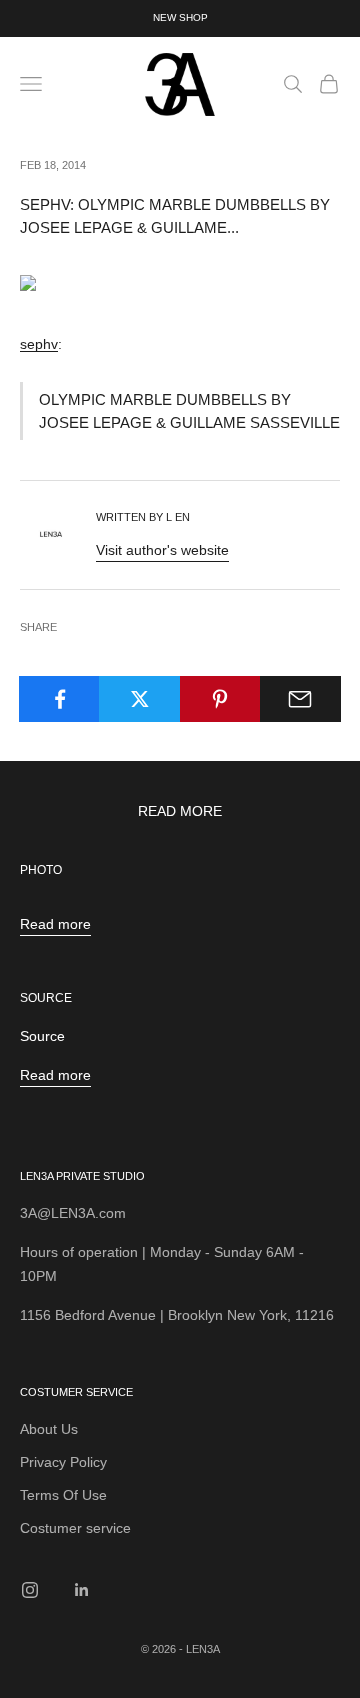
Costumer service (75, 1528)
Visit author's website (162, 550)
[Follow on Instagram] (30, 1590)
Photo (41, 870)
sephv (39, 344)
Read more (55, 924)
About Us (49, 1429)
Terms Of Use (63, 1495)
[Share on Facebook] (59, 699)
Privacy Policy (63, 1462)
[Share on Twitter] (139, 699)
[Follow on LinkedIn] (82, 1590)
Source (46, 998)
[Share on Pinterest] (220, 699)
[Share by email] (300, 699)
